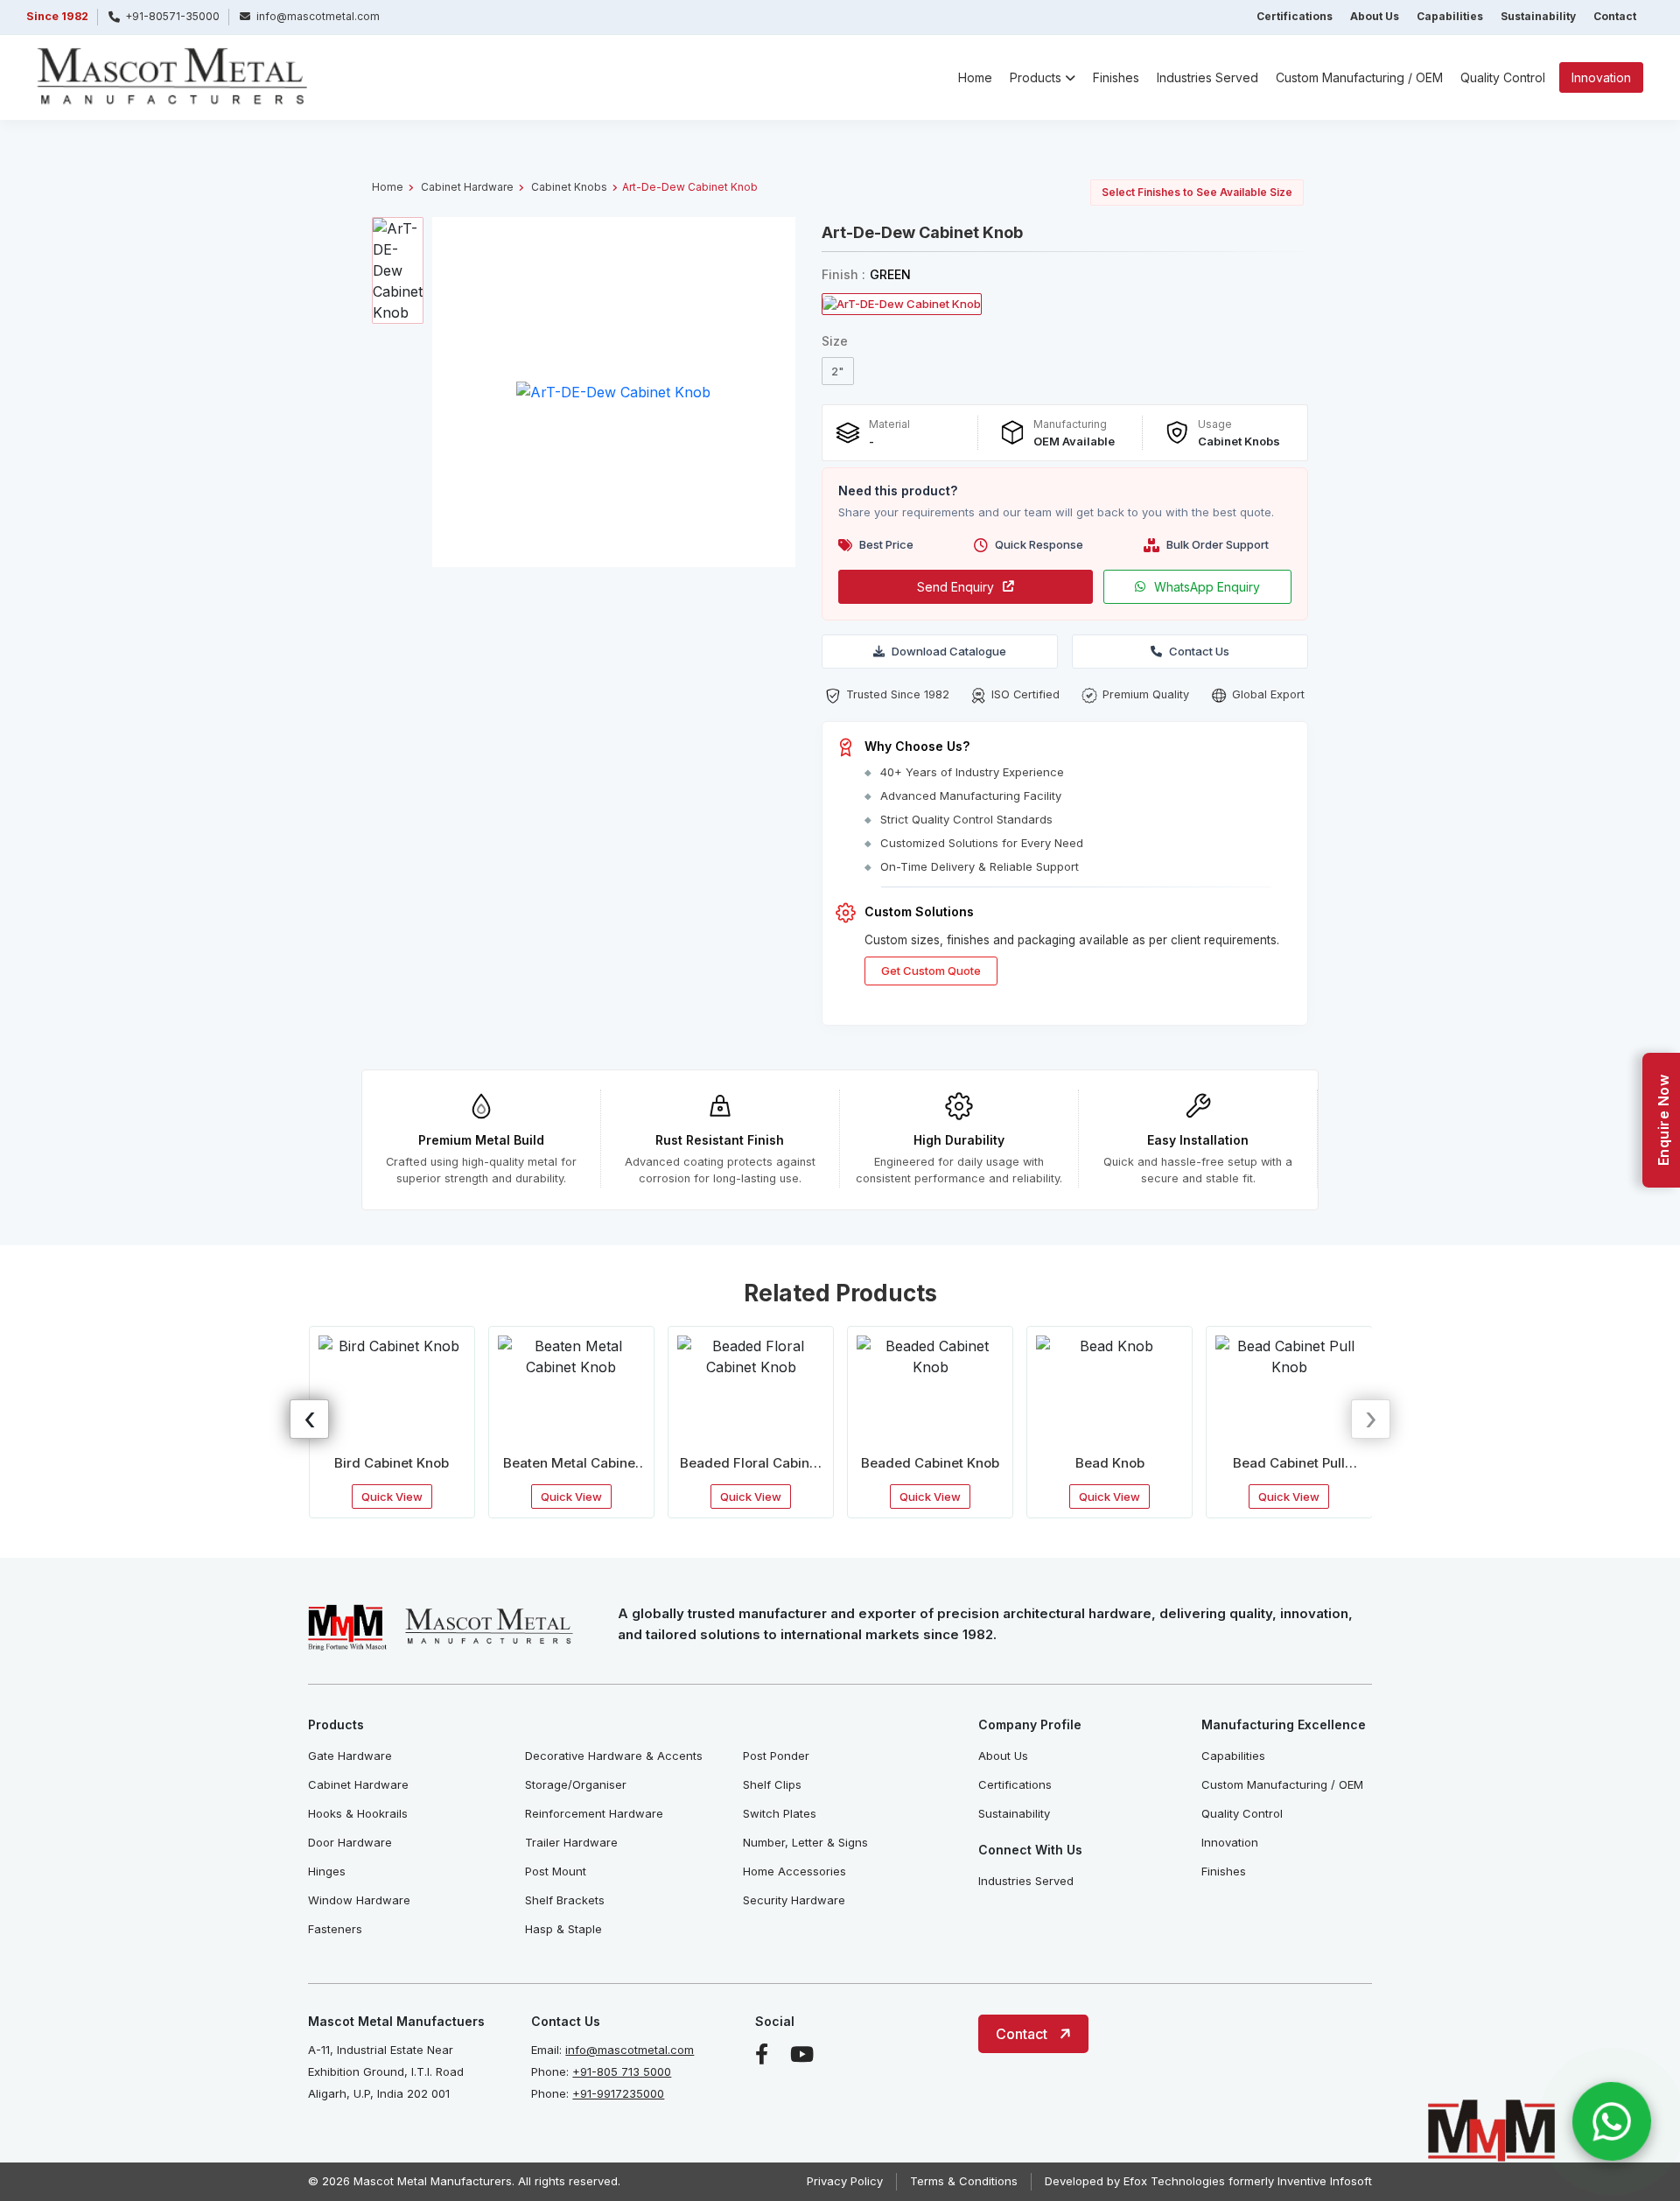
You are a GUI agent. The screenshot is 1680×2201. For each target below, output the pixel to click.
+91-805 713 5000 (622, 2071)
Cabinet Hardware (467, 187)
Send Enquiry (955, 587)
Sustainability (1538, 16)
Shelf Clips (772, 1784)
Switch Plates (780, 1813)
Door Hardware (350, 1842)
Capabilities (1450, 16)
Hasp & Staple (563, 1929)
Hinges (327, 1871)
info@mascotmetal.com (630, 2050)
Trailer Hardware (571, 1842)
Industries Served (1207, 77)
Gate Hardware (350, 1756)
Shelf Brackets (565, 1900)
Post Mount (556, 1871)
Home (975, 77)
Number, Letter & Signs (805, 1842)
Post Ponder (776, 1756)
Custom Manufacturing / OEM (1359, 77)
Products (1036, 77)
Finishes (1116, 77)
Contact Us (1199, 651)
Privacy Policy (845, 2181)
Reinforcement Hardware (594, 1813)
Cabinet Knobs (569, 187)
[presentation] (309, 1419)
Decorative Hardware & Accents (614, 1756)
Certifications (1295, 16)
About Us (1375, 16)
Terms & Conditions (964, 2181)
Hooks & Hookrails (358, 1813)
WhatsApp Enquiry (1207, 587)
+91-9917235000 (618, 2093)
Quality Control (1503, 77)
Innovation (1601, 77)
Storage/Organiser (576, 1784)
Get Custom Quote (931, 971)
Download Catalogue (949, 651)
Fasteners (335, 1929)
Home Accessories (794, 1871)
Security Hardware (794, 1900)
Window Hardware (359, 1900)
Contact (1615, 16)
